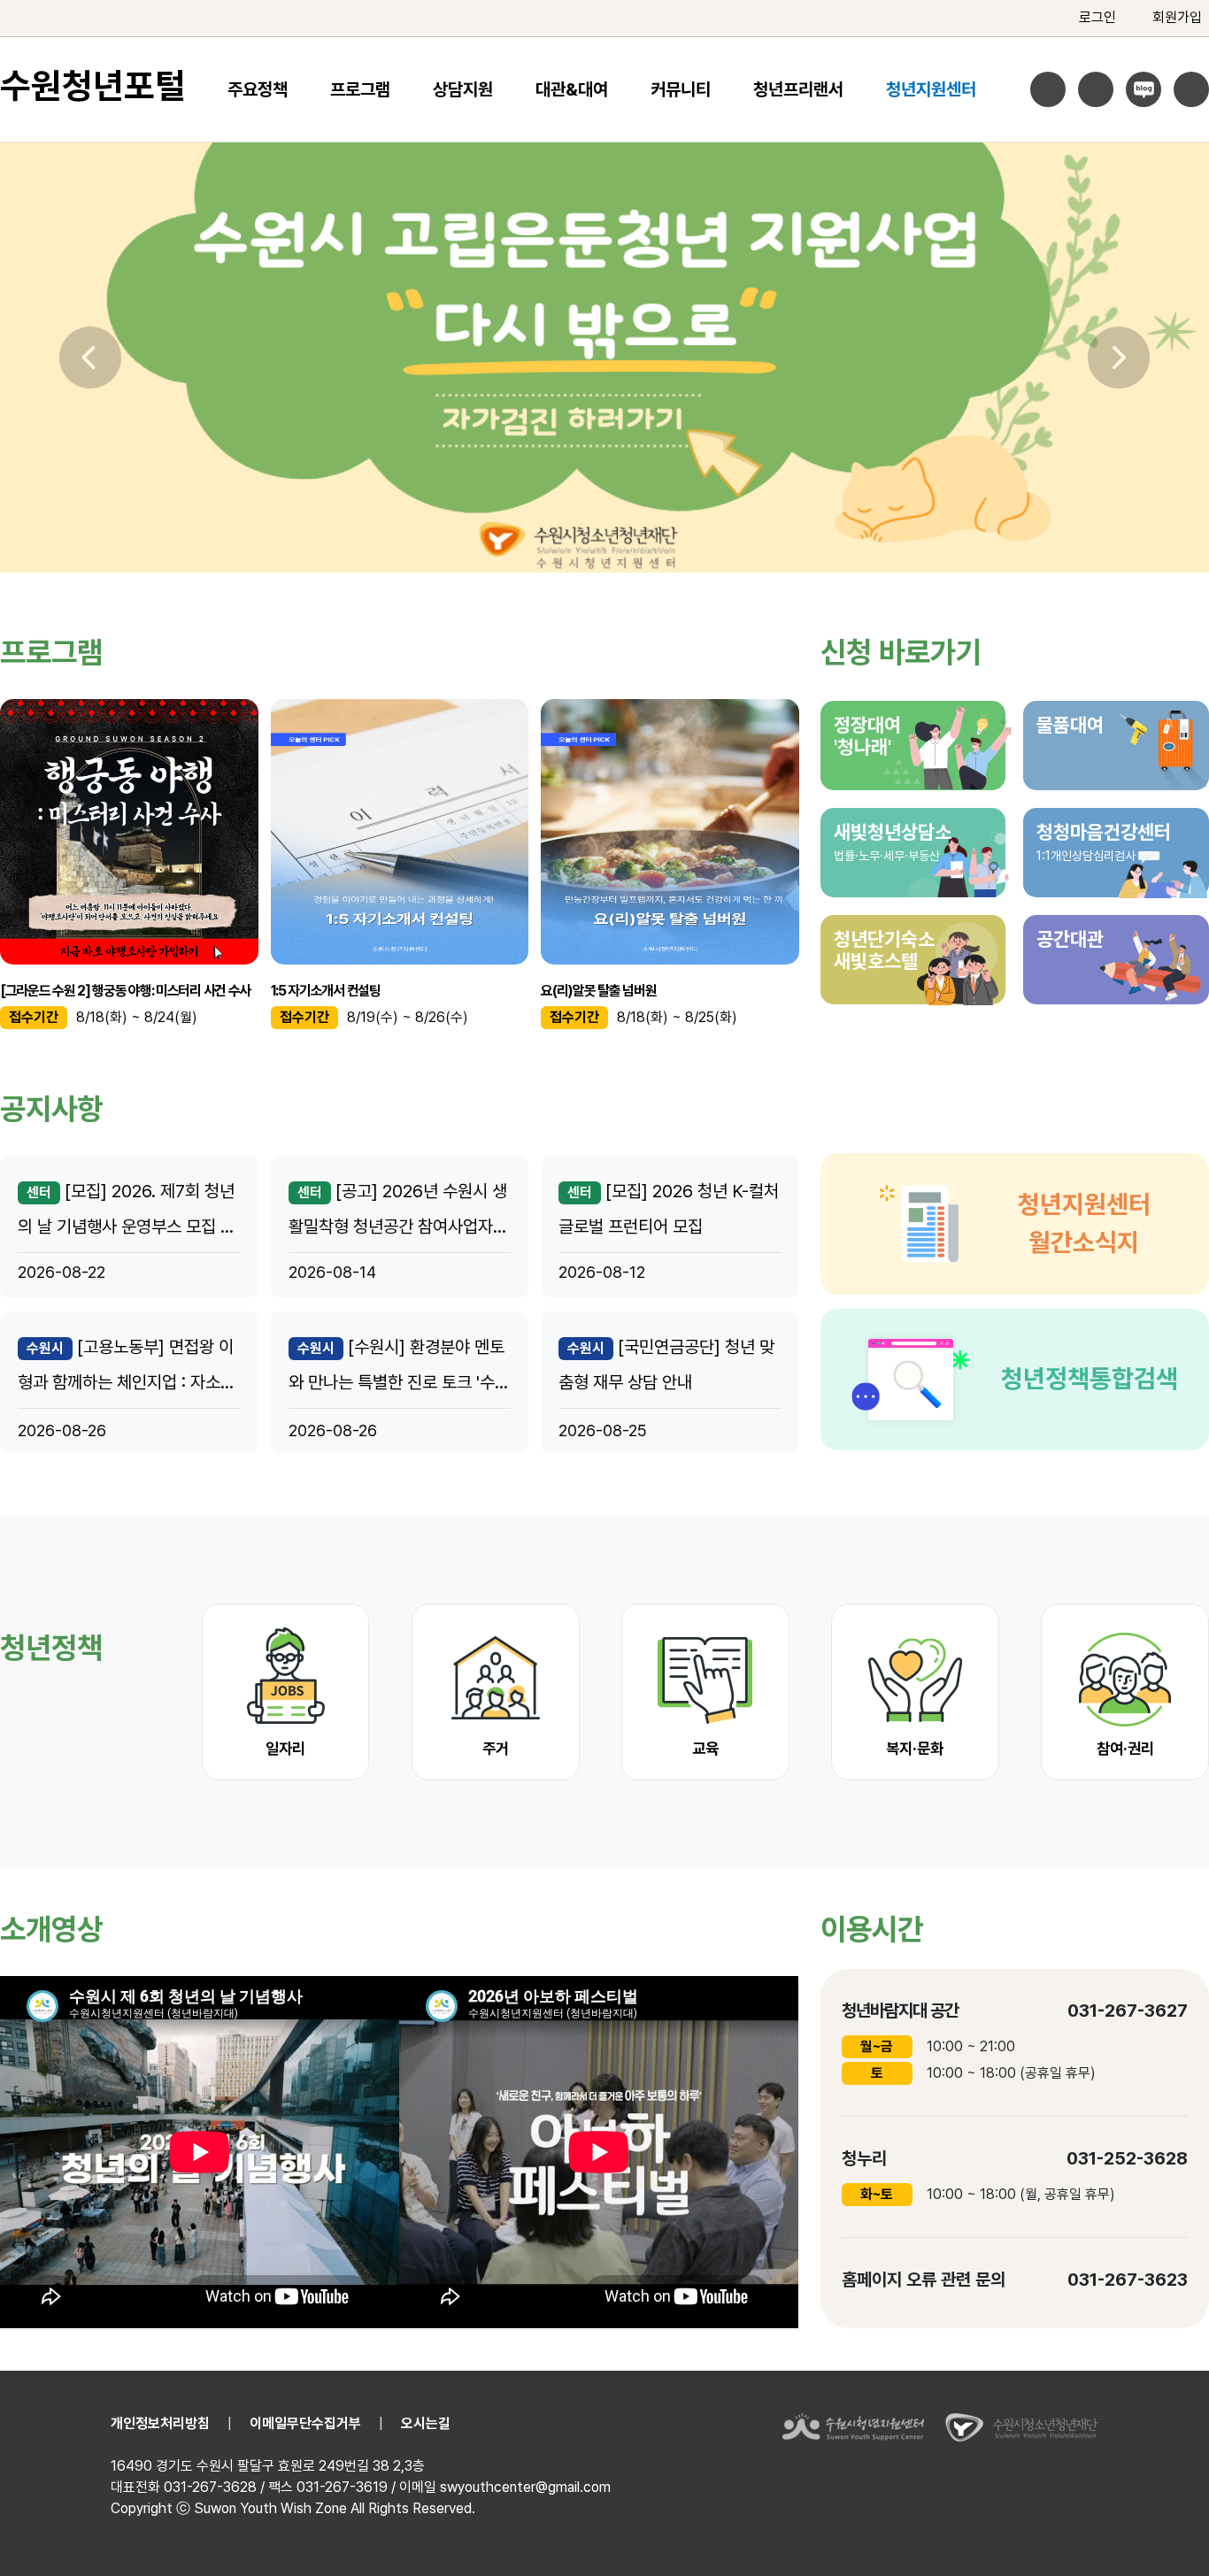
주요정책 (258, 89)
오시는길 (426, 2423)
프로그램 (360, 89)
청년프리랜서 (798, 89)
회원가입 (1177, 17)
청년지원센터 (931, 89)
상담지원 (463, 89)
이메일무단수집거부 (305, 2423)
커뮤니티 (681, 89)
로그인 (1097, 17)
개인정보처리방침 (160, 2423)
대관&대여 (572, 89)
